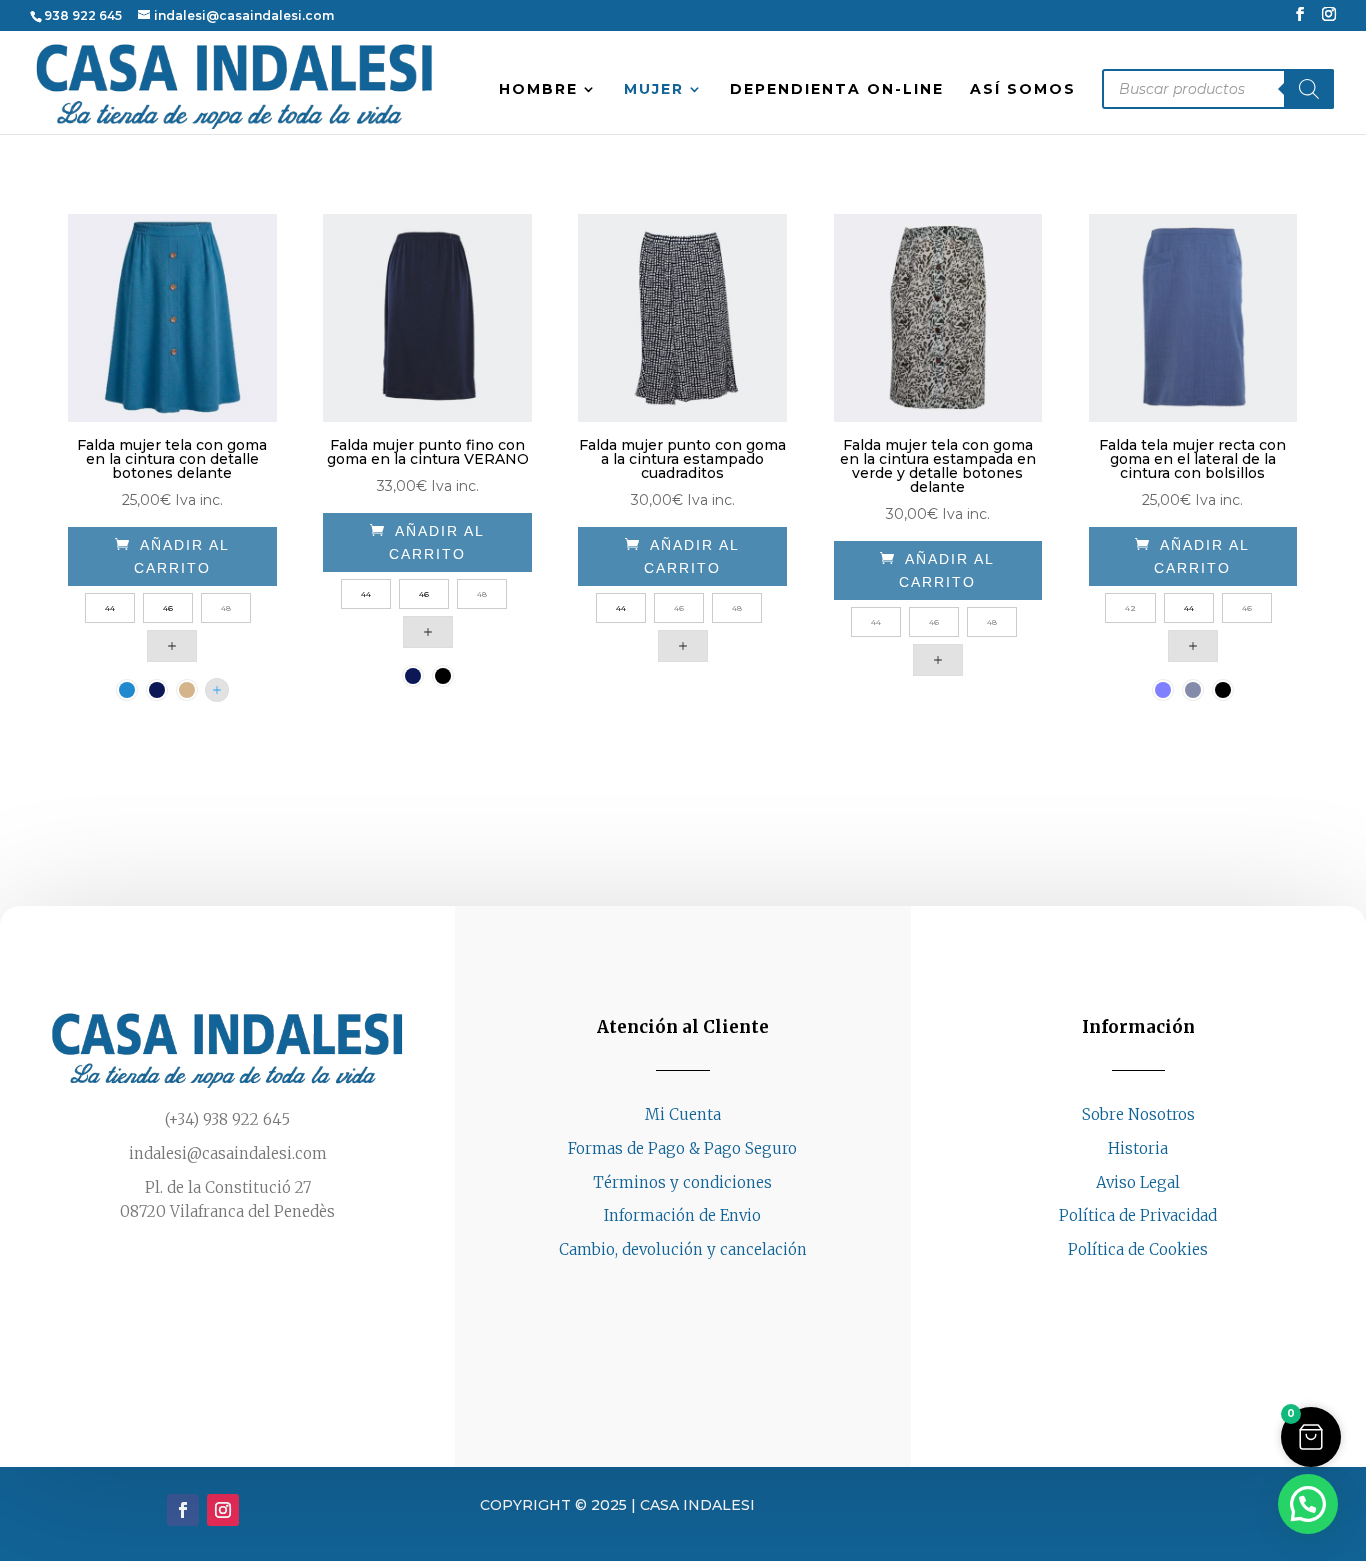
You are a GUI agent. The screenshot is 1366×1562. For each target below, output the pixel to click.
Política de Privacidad (1138, 1215)
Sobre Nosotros (1138, 1114)
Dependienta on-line (837, 90)
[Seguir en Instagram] (1158, 1288)
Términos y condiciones (682, 1182)
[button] (1311, 1437)
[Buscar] (1309, 89)
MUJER (654, 90)
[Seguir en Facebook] (1118, 1288)
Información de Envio (682, 1215)
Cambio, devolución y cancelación (683, 1249)
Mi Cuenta (683, 1114)
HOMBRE (538, 90)
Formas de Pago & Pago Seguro (682, 1148)
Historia (1138, 1148)
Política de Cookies (1138, 1249)
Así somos (1023, 90)
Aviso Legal (1138, 1182)
